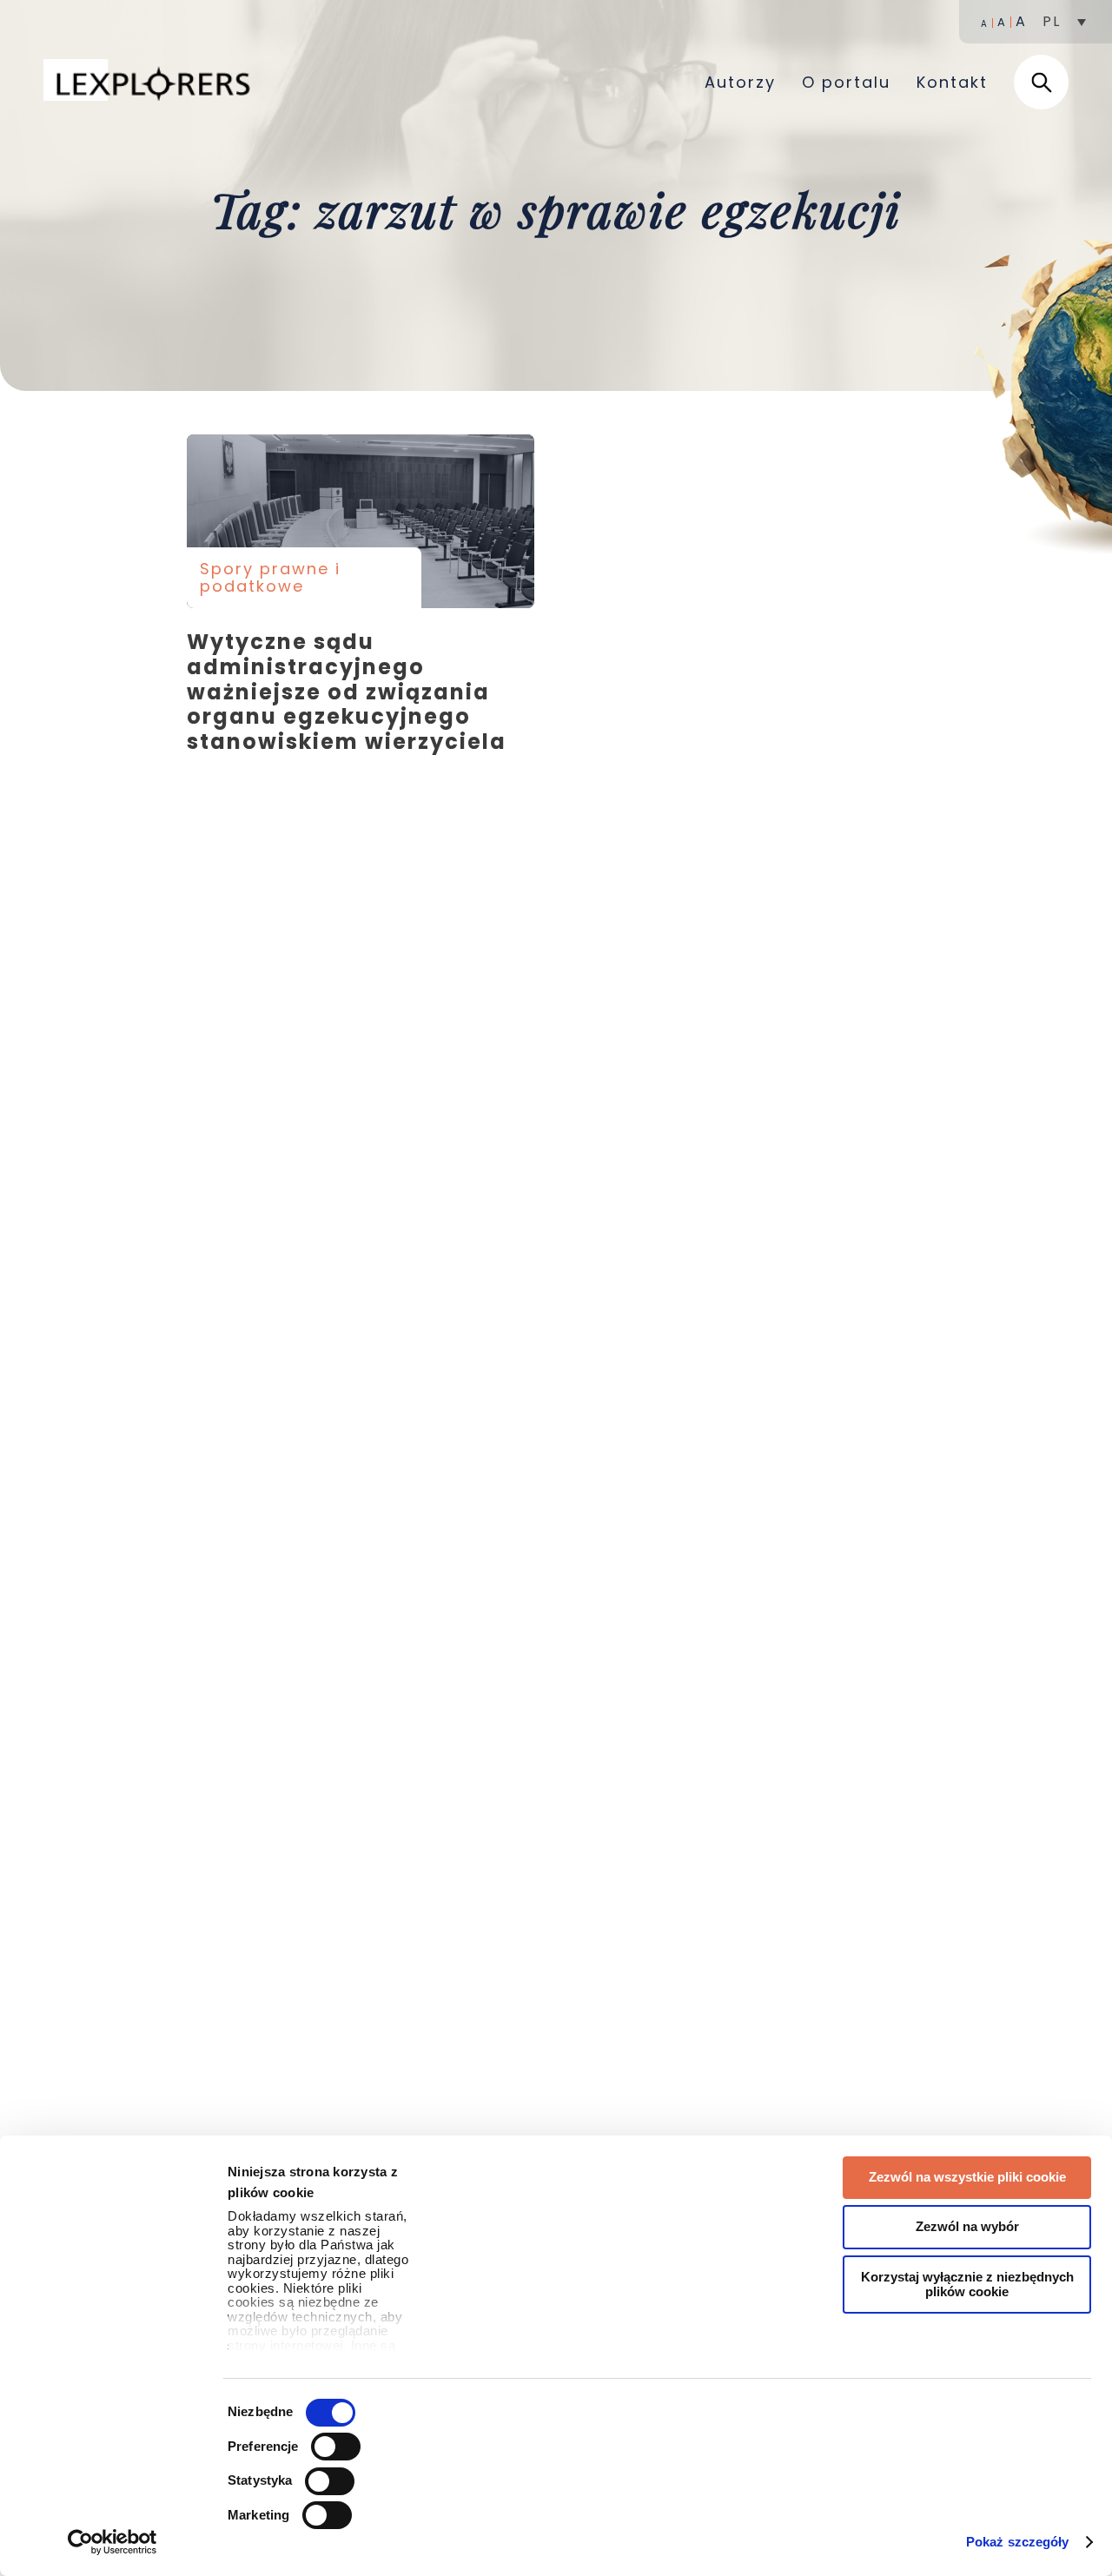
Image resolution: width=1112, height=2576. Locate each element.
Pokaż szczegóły (1018, 2542)
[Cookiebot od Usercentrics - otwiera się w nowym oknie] (113, 2542)
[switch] (336, 2447)
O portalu (846, 82)
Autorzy (740, 82)
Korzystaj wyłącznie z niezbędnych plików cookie (967, 2284)
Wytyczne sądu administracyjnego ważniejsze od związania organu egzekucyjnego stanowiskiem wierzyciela (361, 521)
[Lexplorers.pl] (151, 82)
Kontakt (952, 82)
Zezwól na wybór (967, 2226)
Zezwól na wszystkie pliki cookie (967, 2177)
